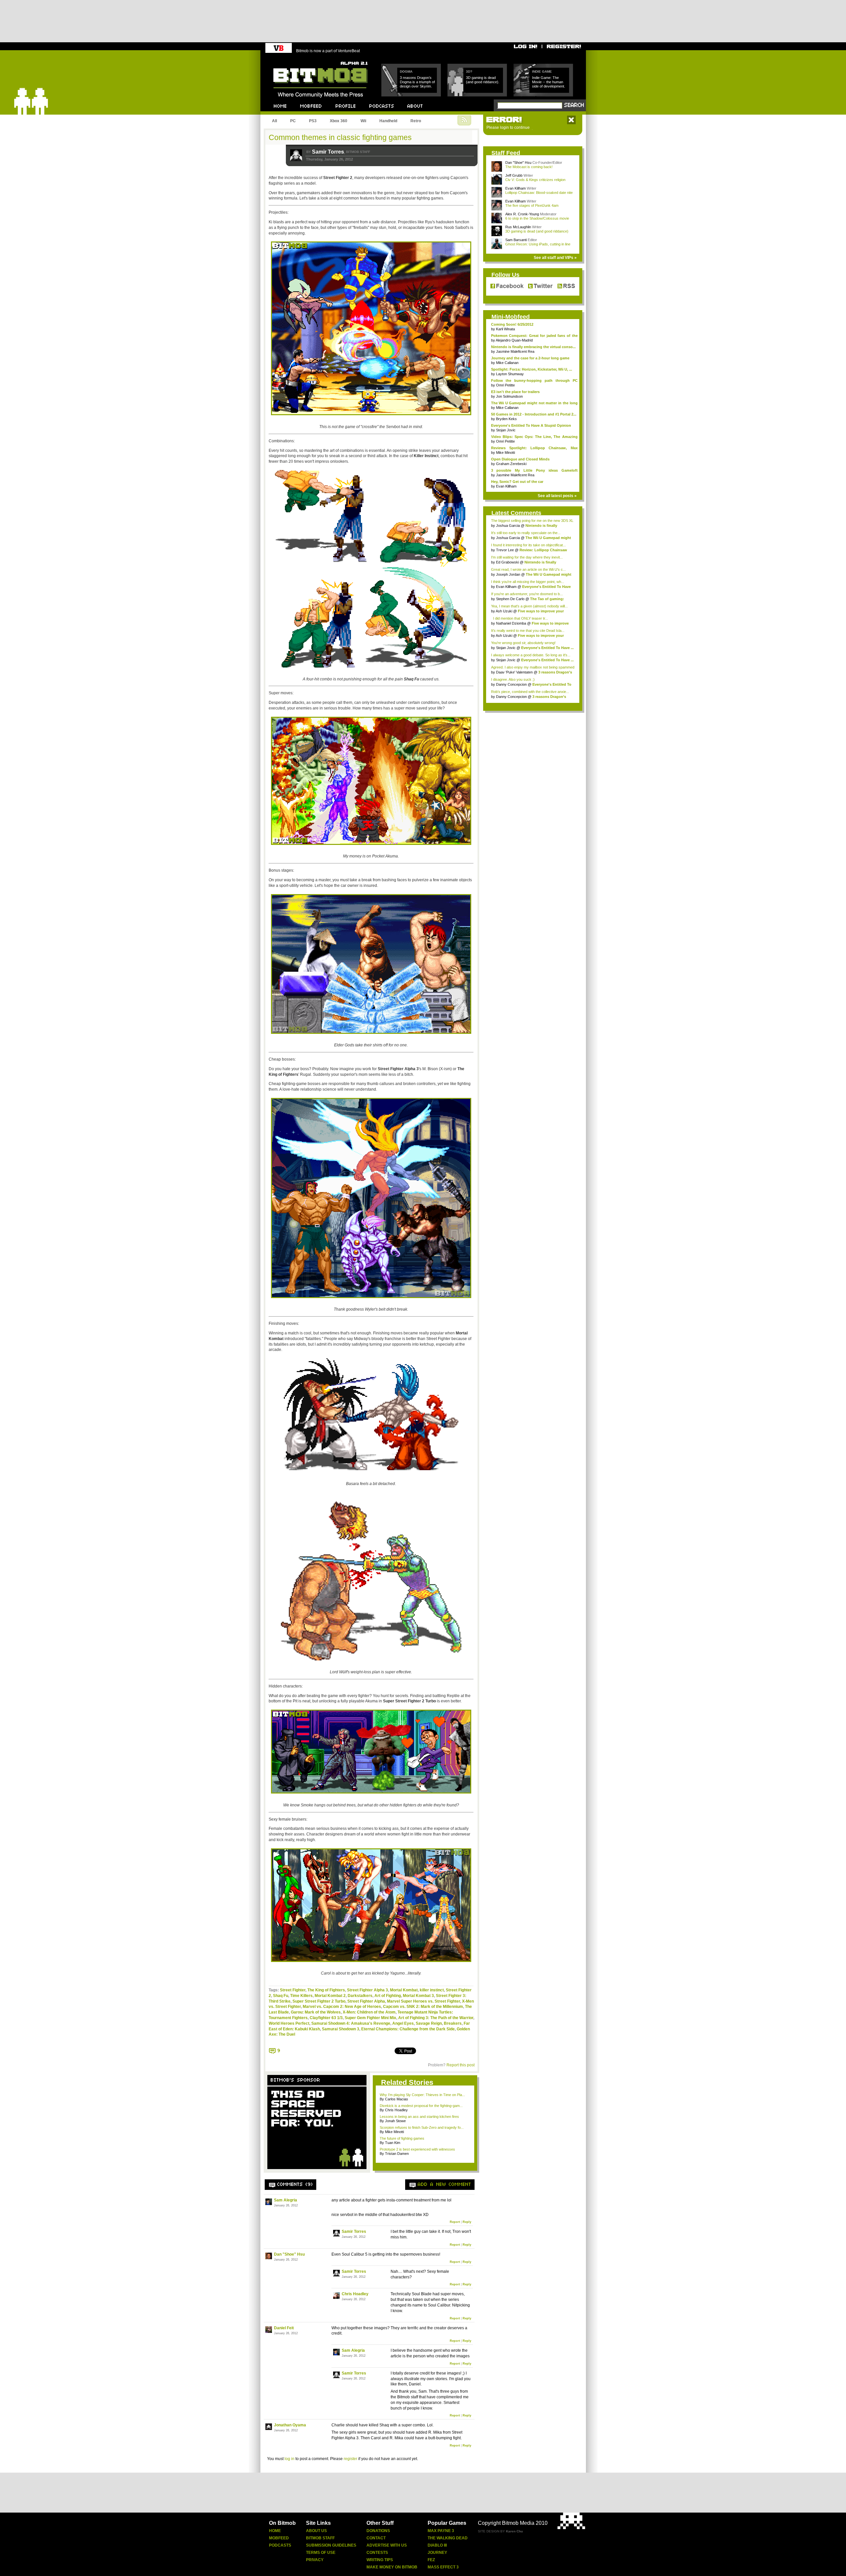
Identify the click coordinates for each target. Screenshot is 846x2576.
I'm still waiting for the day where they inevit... (527, 557)
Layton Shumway (510, 374)
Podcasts (280, 2545)
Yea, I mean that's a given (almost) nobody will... (529, 606)
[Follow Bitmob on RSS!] (565, 286)
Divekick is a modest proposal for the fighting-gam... (421, 2106)
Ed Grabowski (507, 562)
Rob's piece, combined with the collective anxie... (530, 692)
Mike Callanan (507, 363)
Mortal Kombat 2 (330, 1996)
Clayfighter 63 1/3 (326, 2018)
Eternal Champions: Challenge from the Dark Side (408, 2029)
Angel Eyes (403, 2023)
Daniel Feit (284, 2328)
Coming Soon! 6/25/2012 (512, 324)
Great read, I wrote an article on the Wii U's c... (528, 569)
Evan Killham (516, 188)
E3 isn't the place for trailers (515, 392)
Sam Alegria (286, 2200)
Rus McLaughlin (518, 227)
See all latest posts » (557, 496)
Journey (437, 2553)
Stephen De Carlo (510, 599)
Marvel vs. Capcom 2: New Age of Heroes (342, 2007)
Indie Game (542, 72)
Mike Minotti (505, 453)
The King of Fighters (326, 1990)
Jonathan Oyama (290, 2425)
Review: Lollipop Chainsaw (543, 550)
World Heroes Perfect (289, 2023)
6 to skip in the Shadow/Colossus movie (537, 218)
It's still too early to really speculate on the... (526, 533)
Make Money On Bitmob (392, 2567)
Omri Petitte (505, 385)
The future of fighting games (402, 2138)
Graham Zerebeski (511, 464)
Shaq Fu (281, 1996)
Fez (431, 2560)
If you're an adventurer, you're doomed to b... (527, 594)
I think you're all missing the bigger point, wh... (528, 582)
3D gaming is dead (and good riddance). (483, 80)
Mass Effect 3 (443, 2567)
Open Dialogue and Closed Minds (520, 459)
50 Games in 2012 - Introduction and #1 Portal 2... (534, 414)
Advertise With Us (387, 2545)
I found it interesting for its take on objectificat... (528, 545)
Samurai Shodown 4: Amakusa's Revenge (351, 2023)
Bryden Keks (506, 419)
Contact (376, 2538)
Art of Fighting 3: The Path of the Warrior (436, 2018)
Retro (416, 121)
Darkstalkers (360, 1996)
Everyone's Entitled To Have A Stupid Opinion (531, 425)
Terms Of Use (321, 2553)
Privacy (315, 2560)
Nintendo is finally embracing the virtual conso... (533, 347)
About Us (316, 2531)
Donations (378, 2531)
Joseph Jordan (508, 574)
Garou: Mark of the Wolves (316, 2012)
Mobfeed (279, 2538)
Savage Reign (429, 2023)
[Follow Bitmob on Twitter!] (540, 286)
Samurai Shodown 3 (341, 2029)
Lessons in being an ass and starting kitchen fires (419, 2117)
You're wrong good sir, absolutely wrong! (523, 643)
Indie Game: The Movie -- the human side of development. (549, 82)
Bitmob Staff (320, 2538)
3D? (469, 72)
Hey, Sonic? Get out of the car (517, 482)
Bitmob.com (288, 60)
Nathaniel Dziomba (511, 623)
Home (275, 2531)
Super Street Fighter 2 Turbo (319, 2001)
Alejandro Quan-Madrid (514, 340)
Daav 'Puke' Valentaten (514, 672)
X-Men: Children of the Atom (369, 2012)
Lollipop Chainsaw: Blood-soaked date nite (539, 193)
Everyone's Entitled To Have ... (547, 648)
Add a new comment (444, 2185)
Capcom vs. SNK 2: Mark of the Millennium (423, 2007)
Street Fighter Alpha (366, 2001)
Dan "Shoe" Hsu (289, 2254)
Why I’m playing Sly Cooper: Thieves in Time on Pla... (422, 2095)
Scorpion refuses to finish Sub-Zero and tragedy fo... (422, 2127)
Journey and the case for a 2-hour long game (530, 358)
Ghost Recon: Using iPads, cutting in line (538, 244)
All (274, 121)
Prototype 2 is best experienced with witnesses (417, 2149)
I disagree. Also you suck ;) (513, 679)
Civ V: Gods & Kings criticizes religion (535, 180)
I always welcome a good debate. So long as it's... (531, 655)
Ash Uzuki (504, 611)
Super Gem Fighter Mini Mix (370, 2018)
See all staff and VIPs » (555, 258)
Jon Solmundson (509, 396)
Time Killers (301, 1996)
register (350, 2459)
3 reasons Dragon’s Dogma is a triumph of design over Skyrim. (417, 82)
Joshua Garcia (508, 526)
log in (289, 2459)
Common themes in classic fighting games (340, 137)
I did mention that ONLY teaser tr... (519, 618)
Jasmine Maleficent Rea (515, 351)
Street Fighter (293, 1990)
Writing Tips (380, 2560)
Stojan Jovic (506, 430)
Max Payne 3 (441, 2531)
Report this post (461, 2065)
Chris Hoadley (355, 2294)
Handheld (388, 121)
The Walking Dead (448, 2538)
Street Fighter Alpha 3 (367, 1990)
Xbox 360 (339, 121)
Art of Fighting (388, 1996)
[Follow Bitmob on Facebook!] (508, 286)
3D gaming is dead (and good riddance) (537, 231)
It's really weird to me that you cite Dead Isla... (528, 631)
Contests (377, 2553)
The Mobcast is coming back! (529, 167)
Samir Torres (328, 152)
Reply (467, 2222)
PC (293, 121)
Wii (363, 121)
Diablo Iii (437, 2545)
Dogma (406, 72)
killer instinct (432, 1990)
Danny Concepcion (511, 684)
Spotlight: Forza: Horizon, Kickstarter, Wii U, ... (532, 369)
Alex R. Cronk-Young (522, 214)
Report (455, 2222)
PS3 (313, 121)
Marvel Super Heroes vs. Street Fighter (423, 2001)
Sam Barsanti (516, 240)
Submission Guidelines (331, 2545)
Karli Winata (505, 329)
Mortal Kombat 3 (418, 1996)
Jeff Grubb (514, 175)
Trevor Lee (505, 550)
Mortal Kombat (404, 1990)
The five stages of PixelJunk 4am (532, 205)
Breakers (453, 2023)
